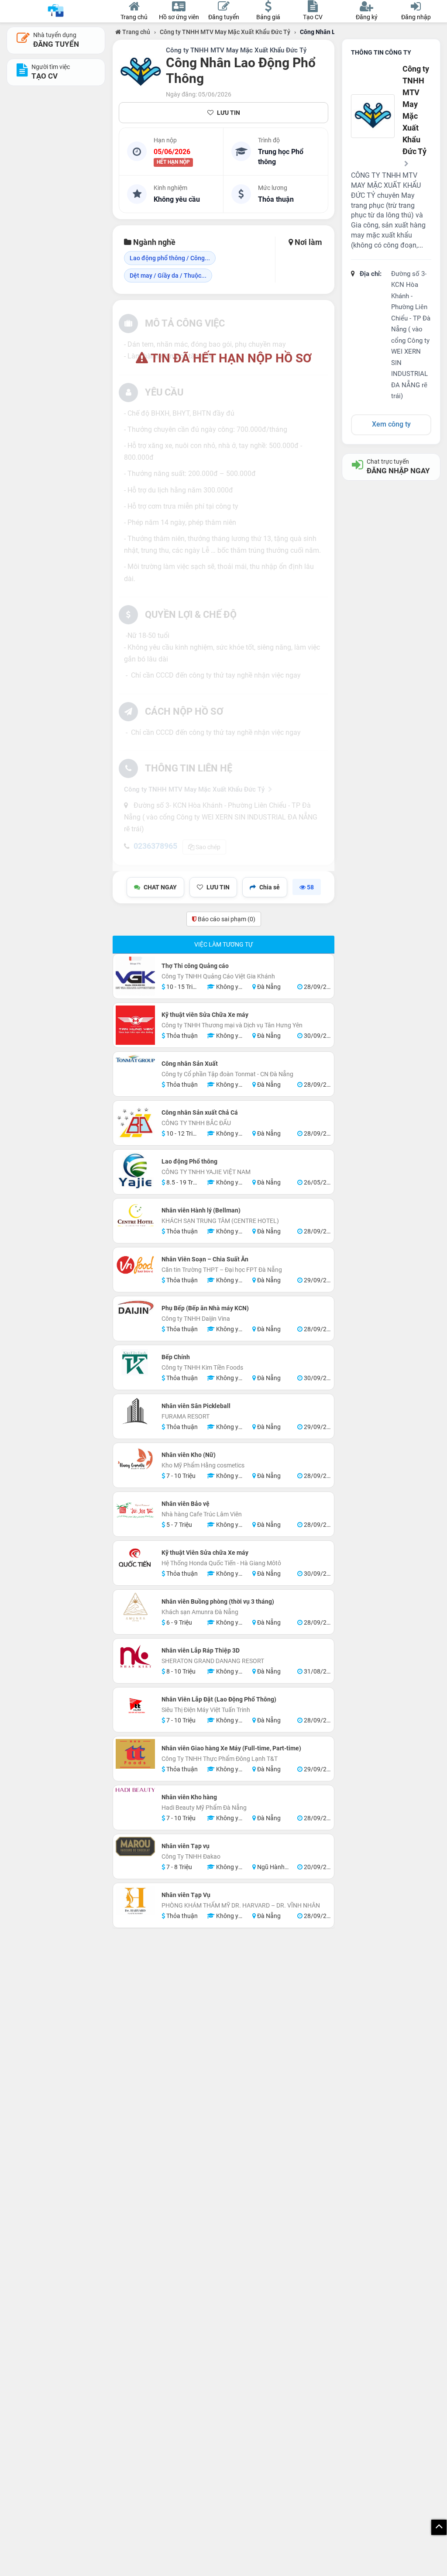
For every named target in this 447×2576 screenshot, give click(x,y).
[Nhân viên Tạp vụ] (135, 1846)
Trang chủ (136, 32)
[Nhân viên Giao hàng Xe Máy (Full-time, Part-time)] (135, 1754)
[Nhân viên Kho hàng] (135, 1790)
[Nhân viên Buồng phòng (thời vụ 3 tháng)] (135, 1607)
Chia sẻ (270, 887)
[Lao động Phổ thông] (135, 1171)
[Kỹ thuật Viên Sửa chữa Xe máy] (135, 1558)
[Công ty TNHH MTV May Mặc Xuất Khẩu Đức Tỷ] (141, 72)
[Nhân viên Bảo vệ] (135, 1509)
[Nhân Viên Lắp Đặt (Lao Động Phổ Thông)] (135, 1705)
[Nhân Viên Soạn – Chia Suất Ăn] (135, 1265)
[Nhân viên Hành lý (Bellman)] (135, 1216)
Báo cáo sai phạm (226, 919)
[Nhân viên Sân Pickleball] (135, 1412)
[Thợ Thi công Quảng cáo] (135, 976)
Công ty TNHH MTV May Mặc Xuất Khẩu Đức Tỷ (225, 32)
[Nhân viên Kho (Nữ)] (135, 1460)
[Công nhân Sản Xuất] (135, 1059)
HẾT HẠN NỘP (173, 162)
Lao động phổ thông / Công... (170, 258)
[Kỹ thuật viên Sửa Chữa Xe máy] (135, 1025)
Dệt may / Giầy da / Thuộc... (168, 276)
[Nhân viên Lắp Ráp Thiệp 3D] (135, 1656)
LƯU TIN (229, 113)
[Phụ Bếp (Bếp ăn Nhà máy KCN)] (135, 1307)
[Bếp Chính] (135, 1363)
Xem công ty (391, 424)
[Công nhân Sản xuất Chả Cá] (135, 1123)
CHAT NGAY (160, 887)
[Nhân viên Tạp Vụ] (135, 1901)
